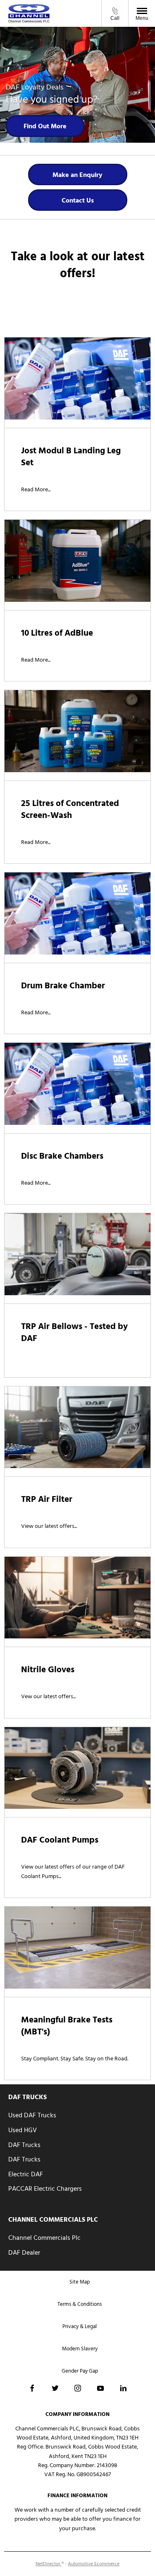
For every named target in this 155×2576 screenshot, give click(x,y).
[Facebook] (32, 2388)
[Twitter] (55, 2388)
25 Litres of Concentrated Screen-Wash (70, 809)
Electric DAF (26, 2174)
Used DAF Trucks (32, 2115)
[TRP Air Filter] (77, 1427)
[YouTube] (100, 2388)
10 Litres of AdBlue (57, 633)
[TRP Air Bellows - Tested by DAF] (77, 1254)
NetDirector (49, 2564)
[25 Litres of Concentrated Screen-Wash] (77, 731)
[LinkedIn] (123, 2388)
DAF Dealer (24, 2253)
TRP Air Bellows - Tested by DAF (74, 1332)
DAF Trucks (24, 2145)
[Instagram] (78, 2388)
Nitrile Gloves (48, 1670)
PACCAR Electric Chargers (45, 2189)
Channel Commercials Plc (44, 2238)
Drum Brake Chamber (63, 986)
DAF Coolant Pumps (60, 1840)
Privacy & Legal (80, 2326)
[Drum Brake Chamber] (77, 913)
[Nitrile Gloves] (77, 1598)
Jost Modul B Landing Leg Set (71, 457)
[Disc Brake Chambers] (77, 1084)
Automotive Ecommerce (94, 2564)
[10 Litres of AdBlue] (77, 561)
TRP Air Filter (47, 1499)
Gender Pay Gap (80, 2371)
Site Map (80, 2282)
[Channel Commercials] (29, 13)
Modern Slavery (80, 2349)
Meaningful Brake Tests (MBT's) (67, 2026)
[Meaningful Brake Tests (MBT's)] (77, 1948)
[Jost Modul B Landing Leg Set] (77, 378)
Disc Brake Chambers (62, 1156)
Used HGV (23, 2130)
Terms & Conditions (80, 2304)
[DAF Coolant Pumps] (77, 1768)
